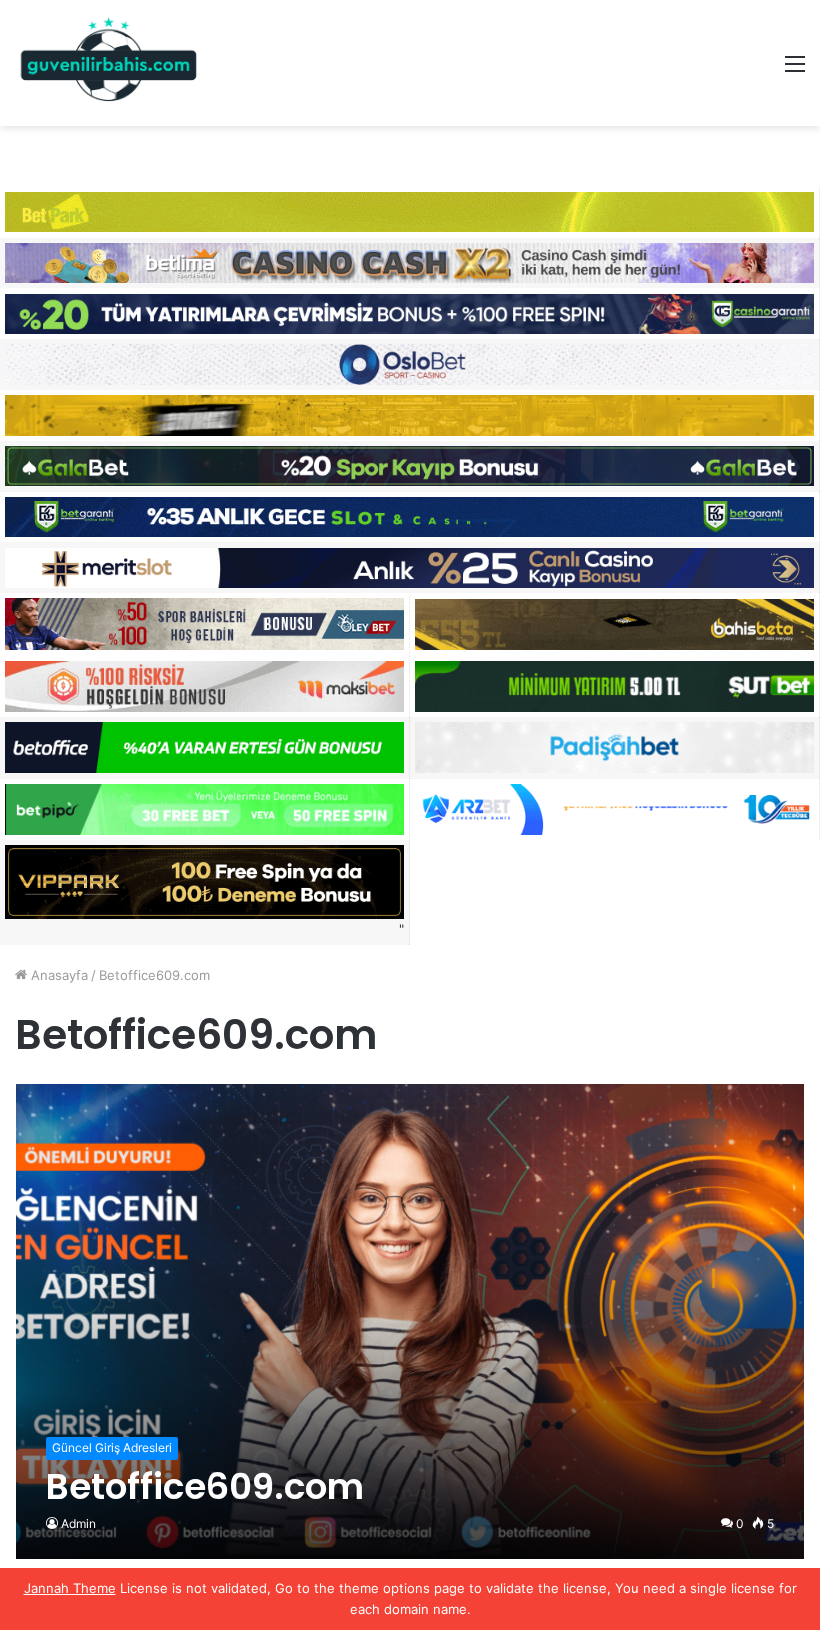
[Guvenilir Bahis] (110, 63)
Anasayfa (57, 975)
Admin (78, 1523)
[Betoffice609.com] (410, 1321)
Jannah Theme (70, 1588)
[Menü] (795, 70)
